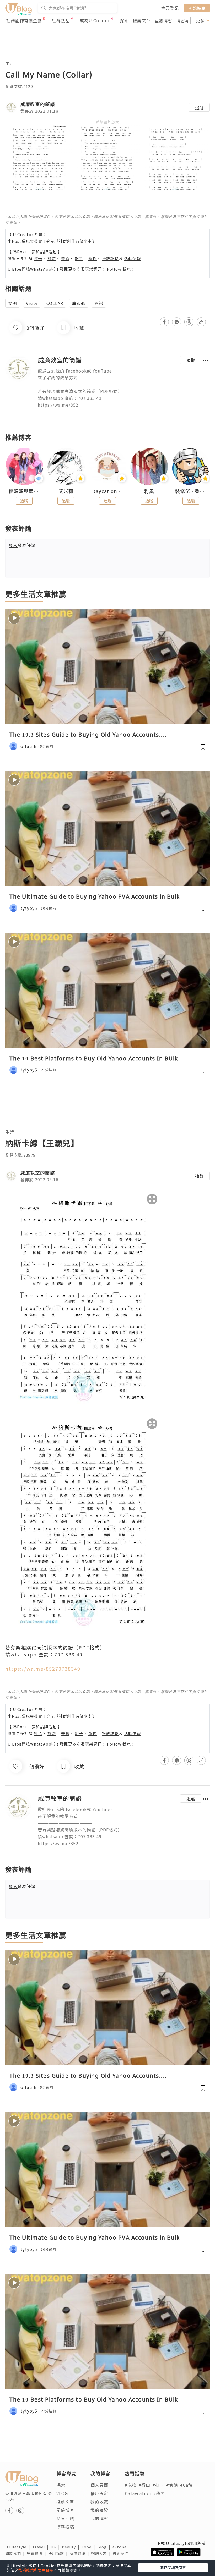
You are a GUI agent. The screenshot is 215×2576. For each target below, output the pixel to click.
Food (89, 2547)
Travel (41, 2547)
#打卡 (158, 2485)
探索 (124, 20)
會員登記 (170, 8)
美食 (65, 258)
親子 (79, 258)
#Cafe (186, 2485)
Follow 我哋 (119, 269)
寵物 (93, 258)
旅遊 (52, 258)
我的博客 (99, 2518)
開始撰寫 (197, 8)
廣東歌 (79, 303)
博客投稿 (65, 2527)
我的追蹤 (99, 2510)
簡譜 (99, 303)
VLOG (62, 2493)
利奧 (149, 491)
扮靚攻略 (110, 258)
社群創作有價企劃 (24, 20)
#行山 (144, 2485)
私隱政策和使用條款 (36, 2570)
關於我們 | (16, 2553)
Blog (105, 2547)
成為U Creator (95, 20)
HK (56, 2547)
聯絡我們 (122, 2553)
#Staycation (138, 2493)
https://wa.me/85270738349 (43, 1669)
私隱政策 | (80, 2553)
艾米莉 (66, 491)
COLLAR (55, 303)
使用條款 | (59, 2553)
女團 (13, 303)
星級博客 (163, 20)
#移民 (159, 2493)
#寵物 (130, 2485)
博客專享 (185, 20)
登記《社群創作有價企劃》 (71, 241)
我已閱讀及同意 (173, 2568)
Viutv (32, 303)
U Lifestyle (19, 2547)
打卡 (38, 258)
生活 (10, 63)
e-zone (121, 2547)
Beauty (72, 2547)
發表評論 (22, 545)
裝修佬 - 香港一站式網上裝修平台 (191, 491)
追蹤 (199, 107)
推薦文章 (142, 20)
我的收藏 (99, 2502)
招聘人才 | (102, 2553)
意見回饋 (65, 2518)
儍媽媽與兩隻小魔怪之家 (24, 491)
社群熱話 (61, 20)
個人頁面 (99, 2485)
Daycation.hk (108, 491)
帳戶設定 (99, 2493)
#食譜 (172, 2485)
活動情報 (132, 258)
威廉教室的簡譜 (38, 104)
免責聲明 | (37, 2553)
